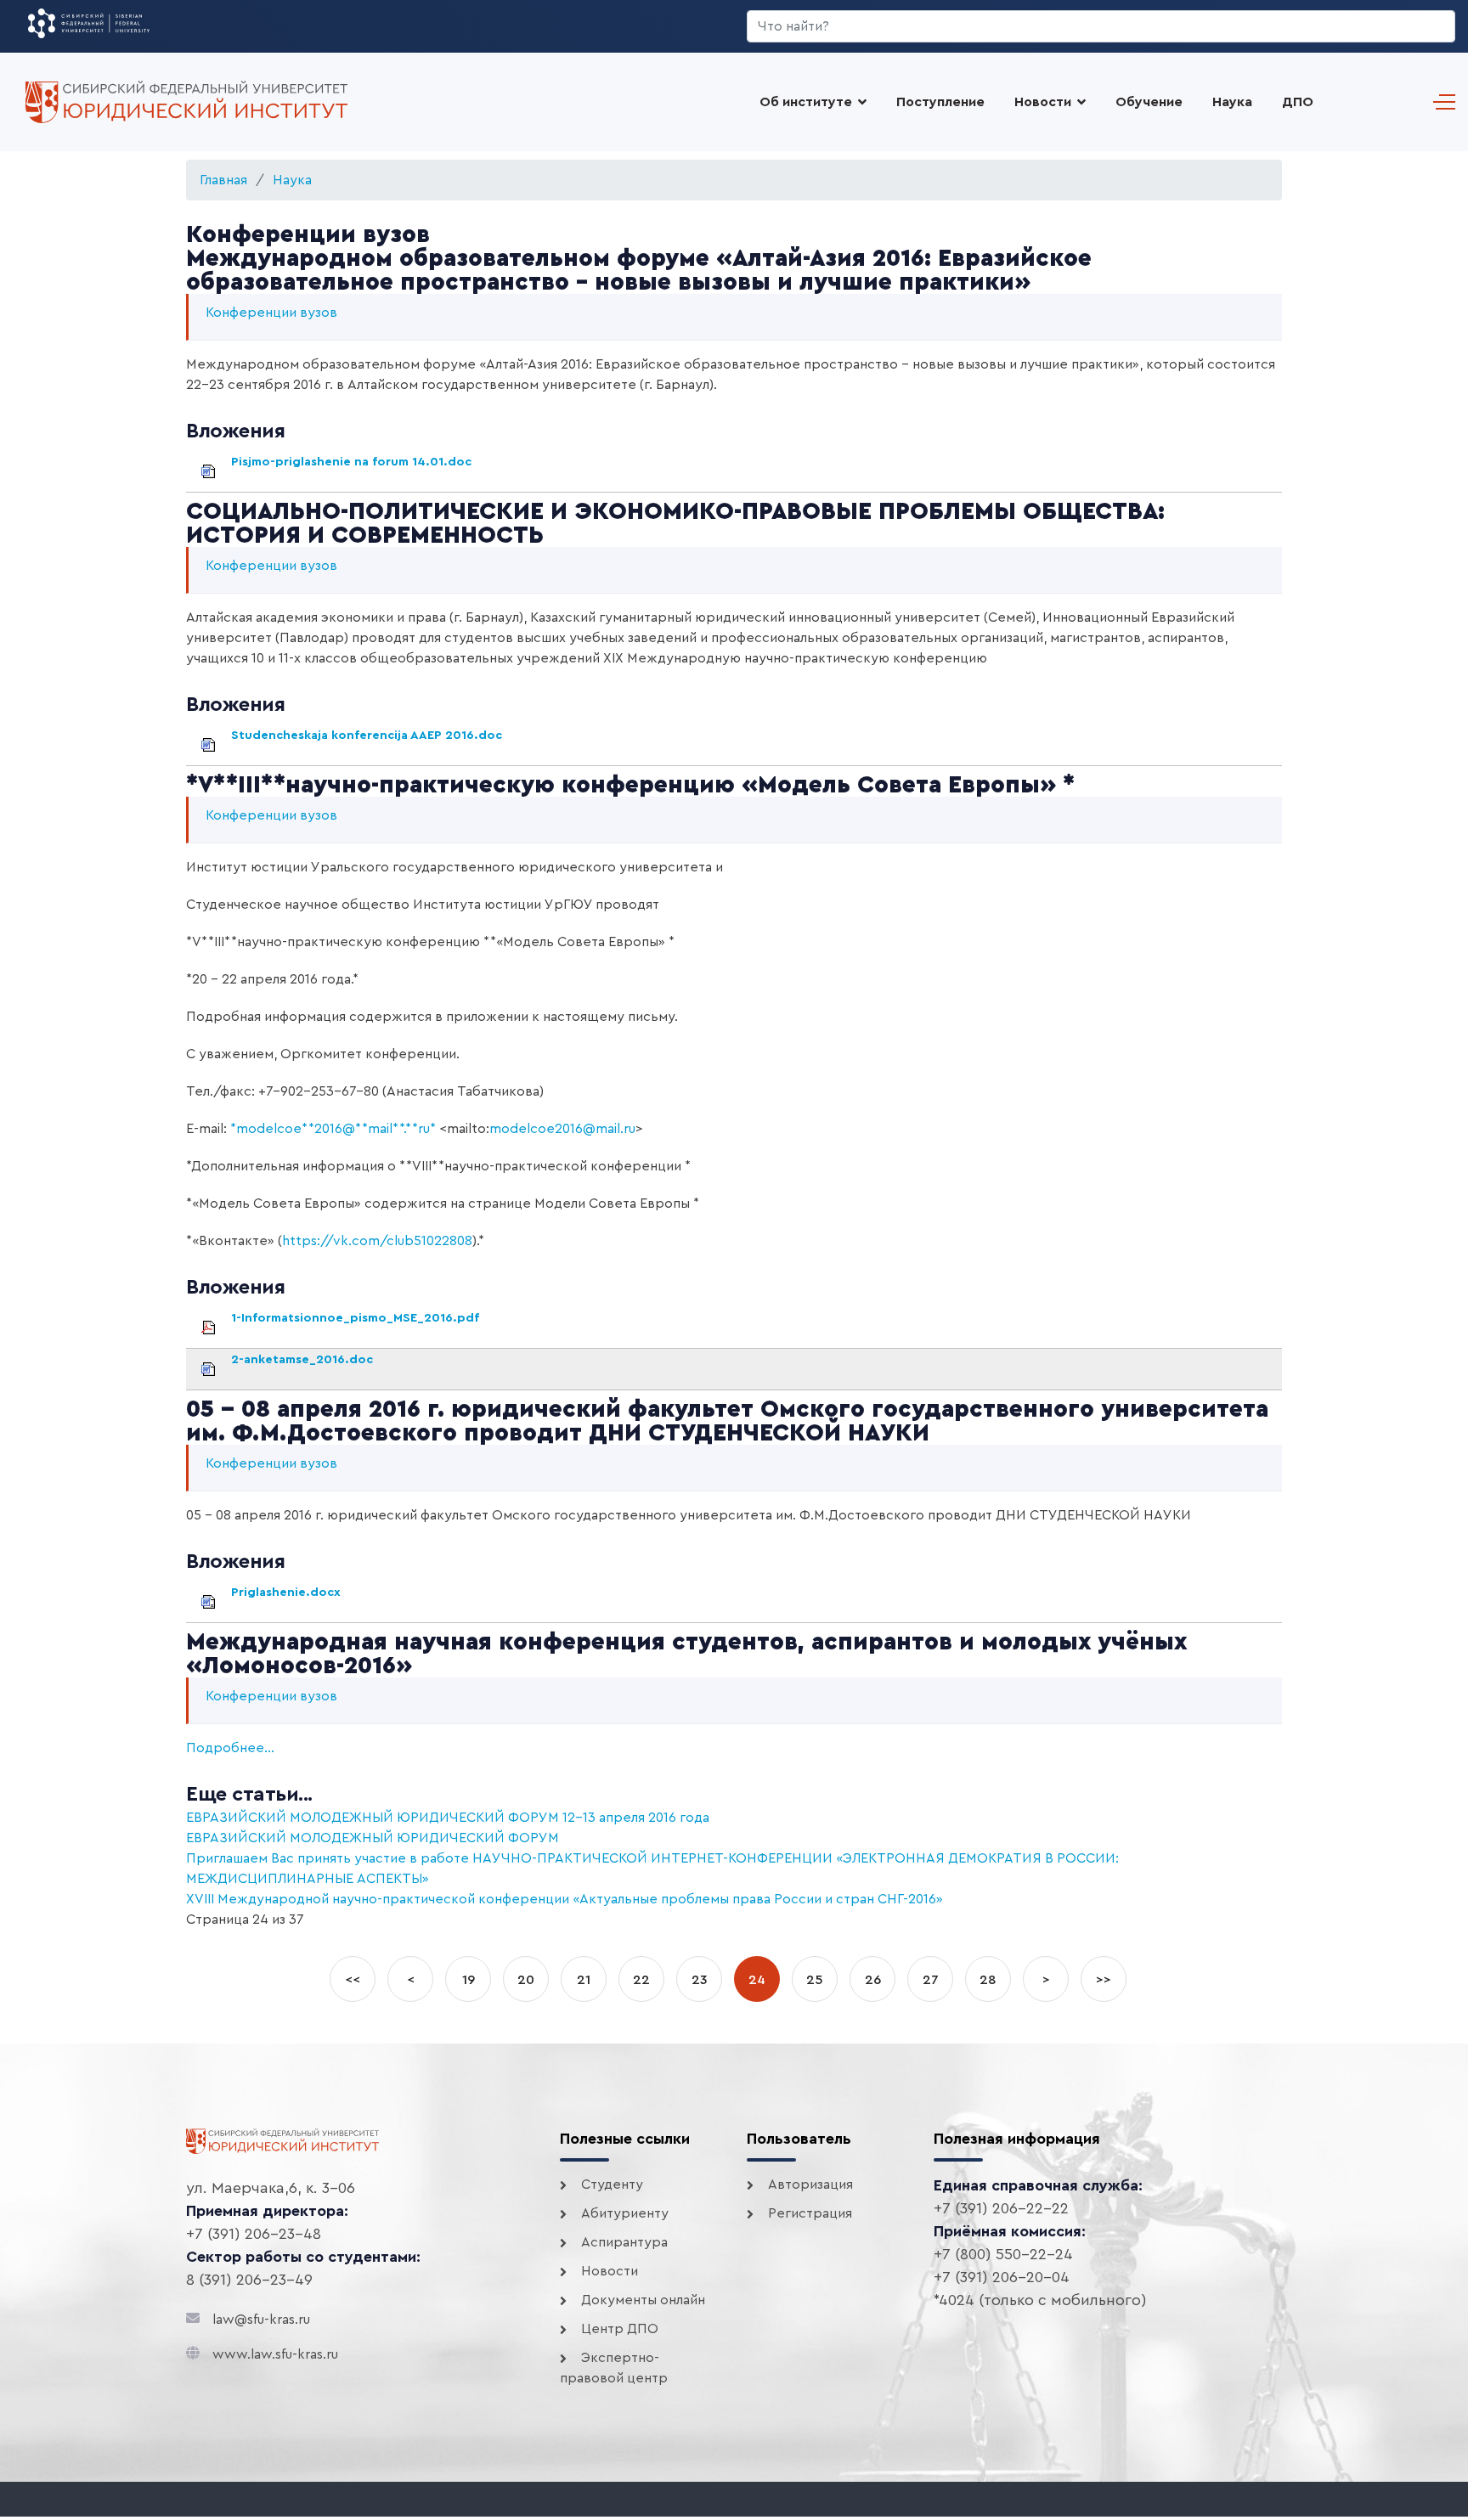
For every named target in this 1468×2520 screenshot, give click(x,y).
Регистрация (810, 2213)
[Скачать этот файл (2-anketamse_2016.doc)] (229, 1359)
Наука (1232, 102)
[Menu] (1440, 102)
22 (641, 1980)
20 (526, 1980)
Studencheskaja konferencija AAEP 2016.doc (367, 735)
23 (700, 1980)
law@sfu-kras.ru (261, 2320)
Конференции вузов (271, 313)
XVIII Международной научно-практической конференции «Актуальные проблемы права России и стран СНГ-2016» (565, 1899)
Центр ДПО (620, 2329)
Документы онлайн (643, 2300)
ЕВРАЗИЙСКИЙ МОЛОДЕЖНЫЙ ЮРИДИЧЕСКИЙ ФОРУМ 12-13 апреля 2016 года (448, 1818)
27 (931, 1980)
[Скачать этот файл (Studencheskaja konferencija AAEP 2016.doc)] (229, 735)
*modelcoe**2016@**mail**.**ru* (333, 1129)
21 (584, 1980)
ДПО (1298, 102)
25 (815, 1980)
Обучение (1149, 102)
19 (469, 1980)
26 (873, 1980)
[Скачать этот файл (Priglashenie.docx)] (229, 1592)
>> (1104, 1980)
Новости (1043, 102)
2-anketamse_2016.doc (302, 1359)
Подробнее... (230, 1748)
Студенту (612, 2185)
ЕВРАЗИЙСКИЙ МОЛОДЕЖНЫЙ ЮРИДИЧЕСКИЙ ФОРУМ (373, 1838)
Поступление (940, 102)
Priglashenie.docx (286, 1592)
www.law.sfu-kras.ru (275, 2354)
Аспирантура (624, 2242)
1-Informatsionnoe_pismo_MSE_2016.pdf (355, 1318)
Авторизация (810, 2185)
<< (353, 1980)
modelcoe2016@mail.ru (562, 1129)
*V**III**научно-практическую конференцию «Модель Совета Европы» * (630, 785)
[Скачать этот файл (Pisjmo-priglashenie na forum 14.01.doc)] (229, 462)
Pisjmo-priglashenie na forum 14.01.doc (351, 462)
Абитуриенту (625, 2213)
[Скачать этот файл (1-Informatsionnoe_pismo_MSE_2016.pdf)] (229, 1318)
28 (988, 1980)
